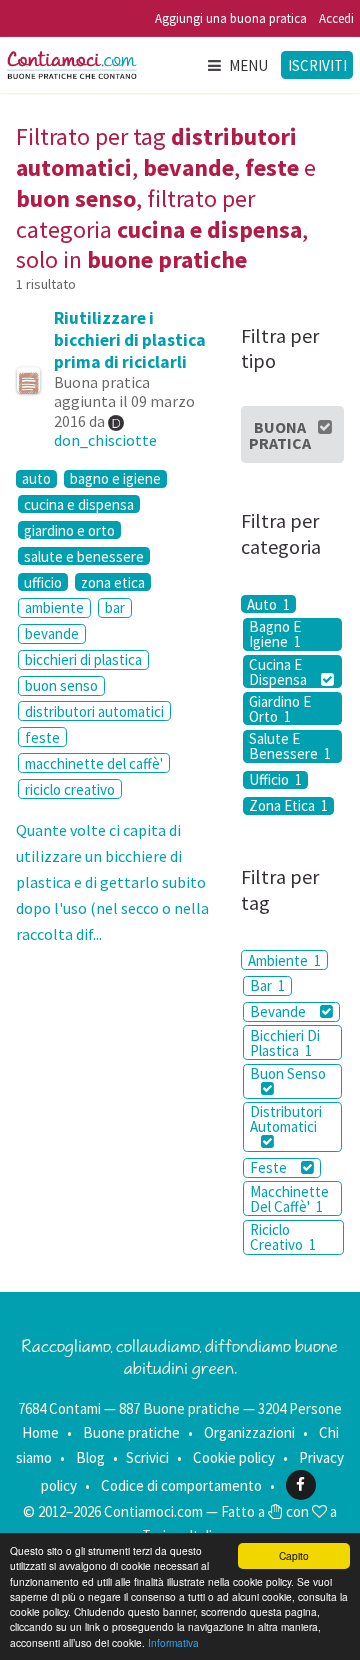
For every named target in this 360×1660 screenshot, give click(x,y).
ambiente (54, 607)
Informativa (173, 1642)
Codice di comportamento (181, 1484)
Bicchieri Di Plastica (285, 1043)
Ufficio (275, 780)
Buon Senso (288, 1073)
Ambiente (284, 960)
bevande (52, 633)
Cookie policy (234, 1457)
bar (115, 607)
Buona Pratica (280, 435)
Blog (90, 1457)
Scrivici (147, 1457)
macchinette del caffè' (94, 763)
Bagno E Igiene (275, 634)
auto (36, 479)
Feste (270, 1167)
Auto (268, 604)
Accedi (336, 18)
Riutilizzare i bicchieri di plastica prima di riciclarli (130, 340)
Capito (294, 1555)
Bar (267, 985)
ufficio (43, 582)
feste (42, 737)
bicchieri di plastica (83, 659)
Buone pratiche (131, 1432)
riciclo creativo (70, 789)
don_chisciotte (105, 440)
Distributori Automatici (286, 1119)
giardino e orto (69, 530)
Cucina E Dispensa (279, 671)
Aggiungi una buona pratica (231, 18)
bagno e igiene (115, 479)
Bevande (279, 1011)
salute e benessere (84, 556)
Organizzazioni (249, 1432)
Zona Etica (288, 806)
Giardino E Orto (280, 708)
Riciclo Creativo (283, 1237)
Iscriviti (317, 65)
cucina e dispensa (79, 504)
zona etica (113, 582)
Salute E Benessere (290, 746)
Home (40, 1432)
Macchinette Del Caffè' (289, 1199)
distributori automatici (94, 711)
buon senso (61, 685)
